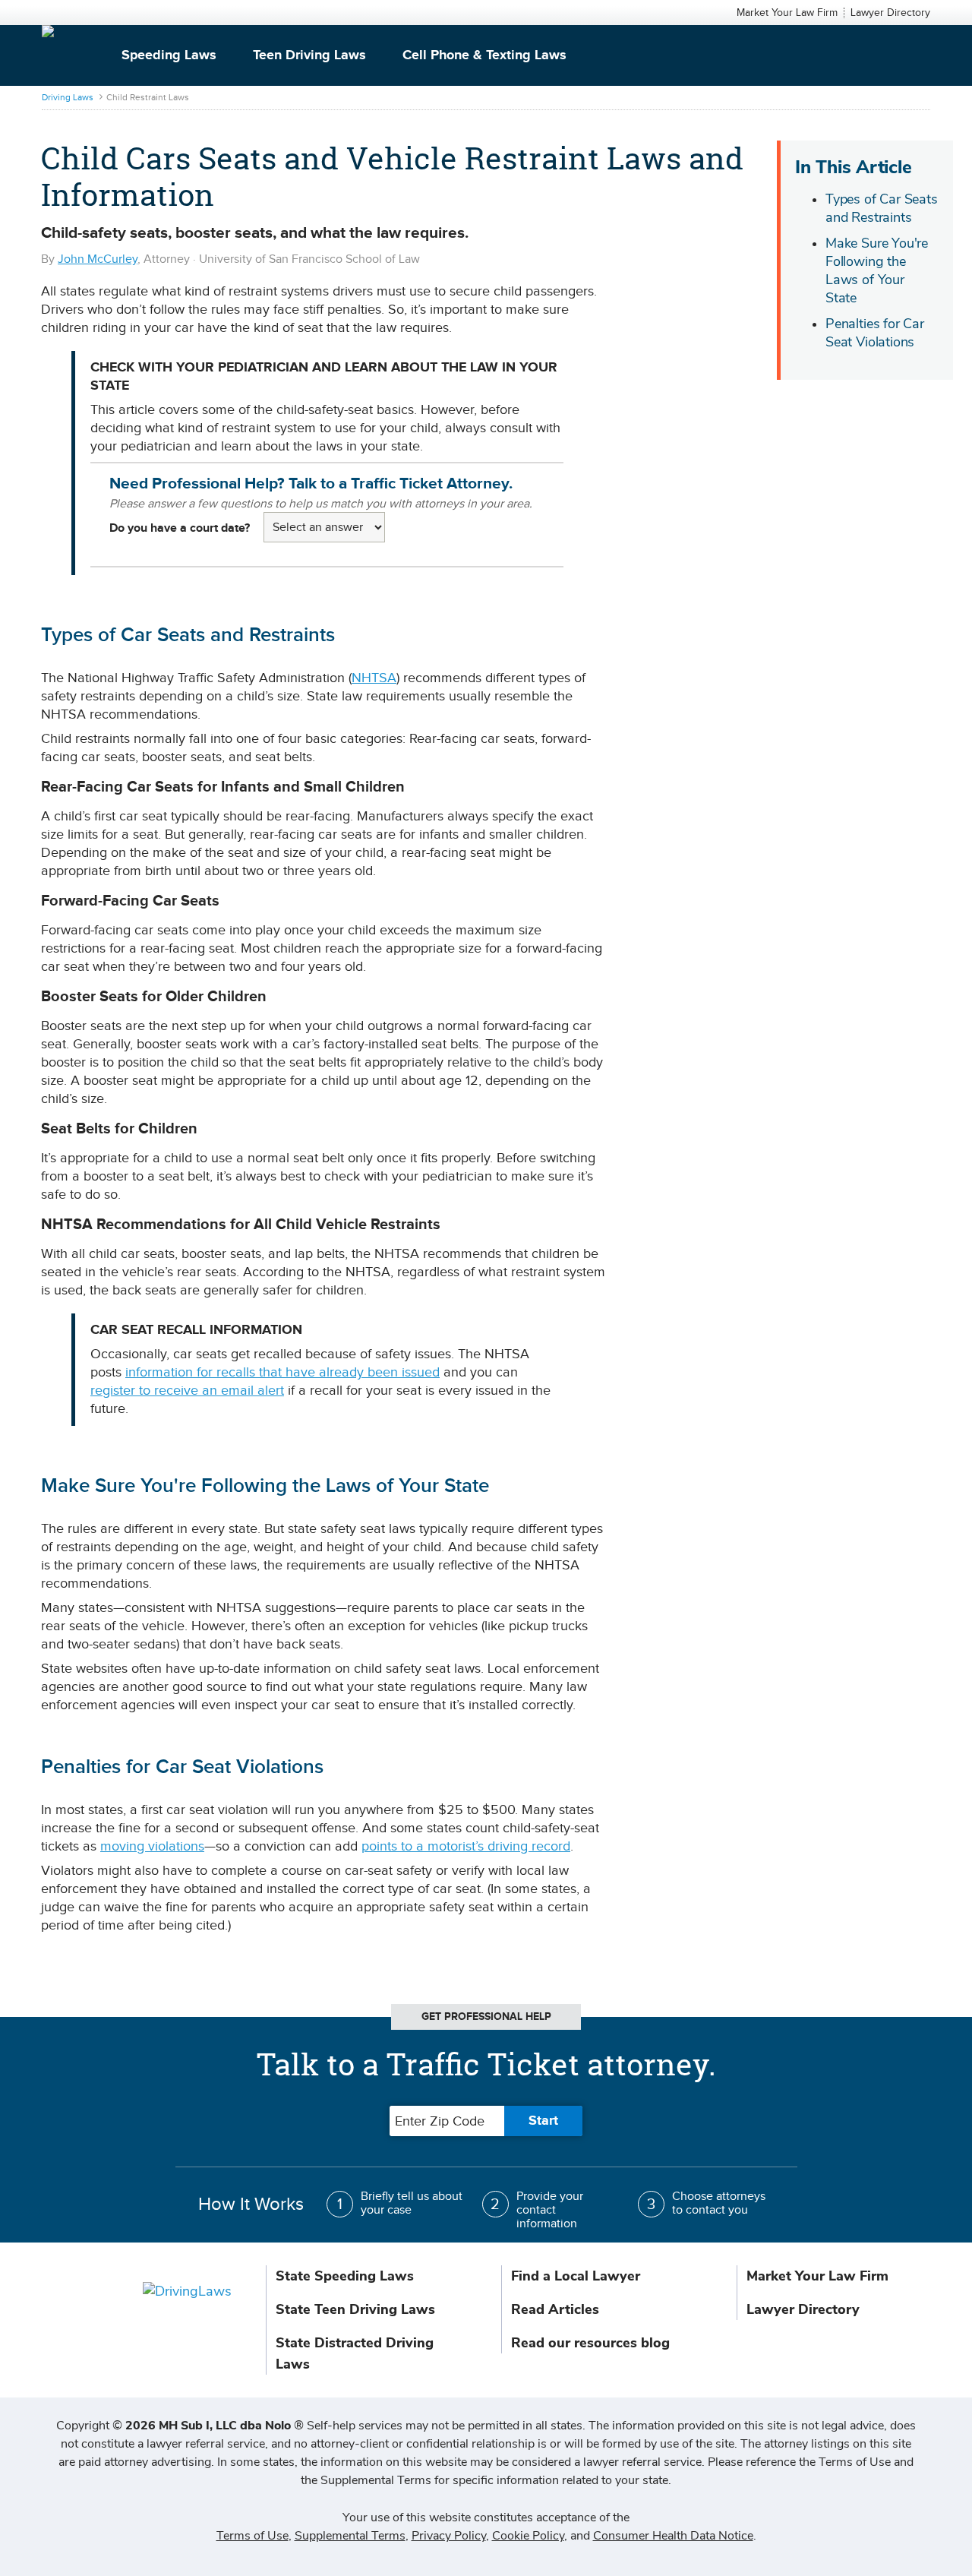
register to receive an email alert (187, 1391)
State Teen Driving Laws (355, 2309)
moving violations (152, 1846)
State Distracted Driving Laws (355, 2353)
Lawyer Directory (890, 13)
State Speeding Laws (345, 2276)
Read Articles (555, 2309)
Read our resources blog (590, 2343)
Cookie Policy (528, 2536)
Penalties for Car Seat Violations (875, 333)
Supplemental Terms (350, 2536)
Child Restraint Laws (148, 97)
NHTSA (374, 678)
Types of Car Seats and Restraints (882, 208)
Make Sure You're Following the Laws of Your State (877, 270)
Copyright (180, 2426)
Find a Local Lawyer (576, 2276)
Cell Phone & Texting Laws (484, 55)
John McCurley (98, 259)
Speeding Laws (169, 55)
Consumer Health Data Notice (673, 2536)
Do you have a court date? (180, 528)
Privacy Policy (449, 2536)
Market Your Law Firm (787, 13)
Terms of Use (252, 2536)
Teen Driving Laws (309, 55)
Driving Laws (68, 97)
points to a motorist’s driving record (466, 1846)
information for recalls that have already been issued (282, 1372)
